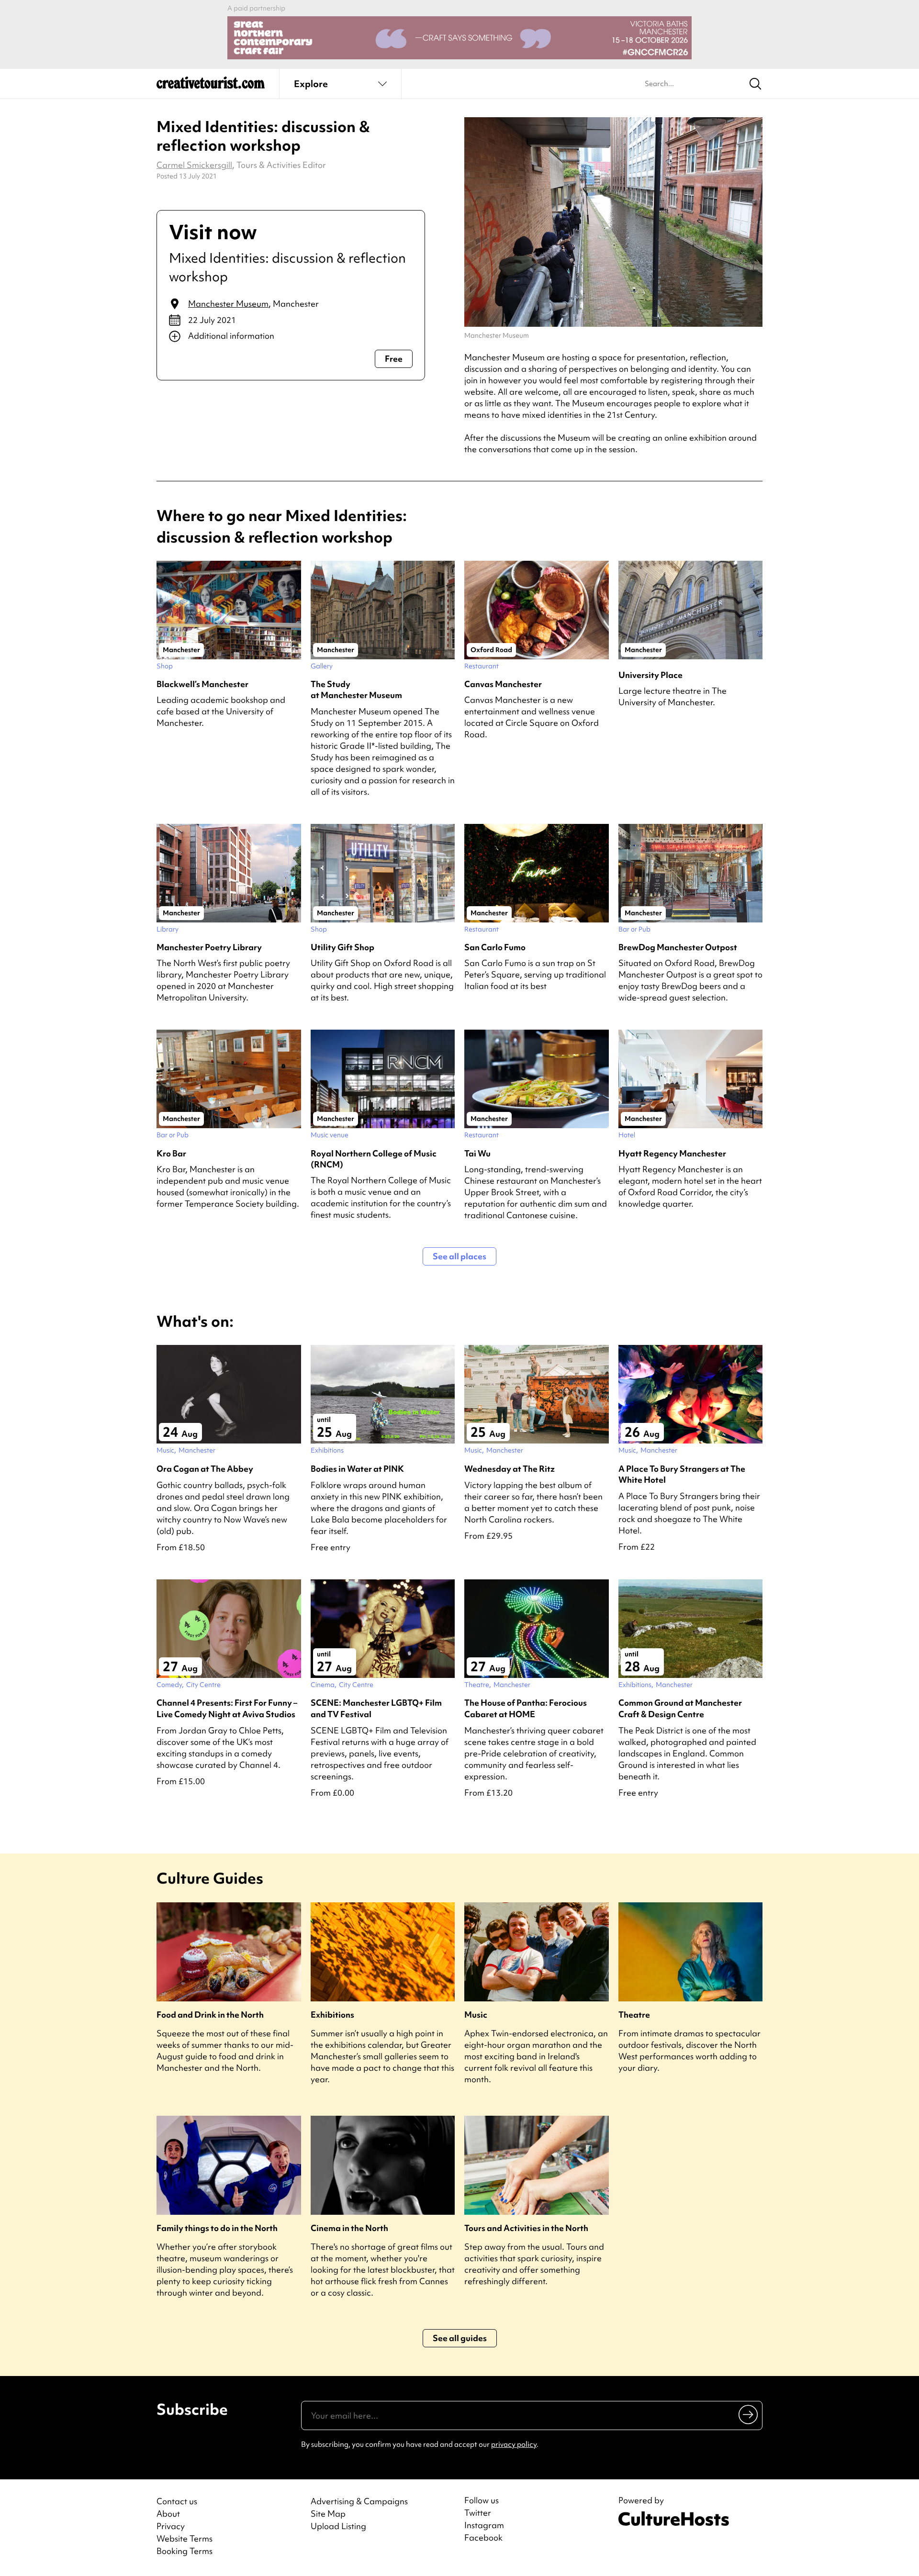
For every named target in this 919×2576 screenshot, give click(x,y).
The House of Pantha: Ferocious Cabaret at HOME (526, 1708)
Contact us (177, 2501)
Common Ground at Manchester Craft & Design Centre (680, 1708)
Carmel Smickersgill (194, 165)
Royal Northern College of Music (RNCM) (374, 1159)
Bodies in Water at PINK (357, 1469)
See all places (459, 1256)
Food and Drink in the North (210, 2015)
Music (476, 2015)
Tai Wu (477, 1153)
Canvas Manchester (503, 684)
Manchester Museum (228, 304)
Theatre (634, 2015)
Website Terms (185, 2538)
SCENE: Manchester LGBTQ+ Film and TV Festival (376, 1708)
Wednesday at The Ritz (510, 1469)
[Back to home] (211, 86)
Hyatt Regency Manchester (672, 1153)
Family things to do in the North (217, 2228)
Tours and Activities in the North (526, 2228)
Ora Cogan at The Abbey (205, 1469)
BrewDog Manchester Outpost (678, 947)
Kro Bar (171, 1153)
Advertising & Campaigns (359, 2501)
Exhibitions (332, 2015)
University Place (650, 675)
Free (394, 359)
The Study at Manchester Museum (356, 689)
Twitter (478, 2513)
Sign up (749, 2414)
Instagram (484, 2525)
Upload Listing (338, 2526)
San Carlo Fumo (495, 947)
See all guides (460, 2338)
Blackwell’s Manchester (202, 684)
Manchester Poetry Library (209, 947)
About (168, 2514)
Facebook (483, 2538)
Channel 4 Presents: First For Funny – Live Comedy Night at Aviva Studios (227, 1708)
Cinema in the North (349, 2228)
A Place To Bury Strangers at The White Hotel (682, 1474)
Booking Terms (185, 2551)
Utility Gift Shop (342, 947)
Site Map (328, 2514)
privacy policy (514, 2444)
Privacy (171, 2526)
